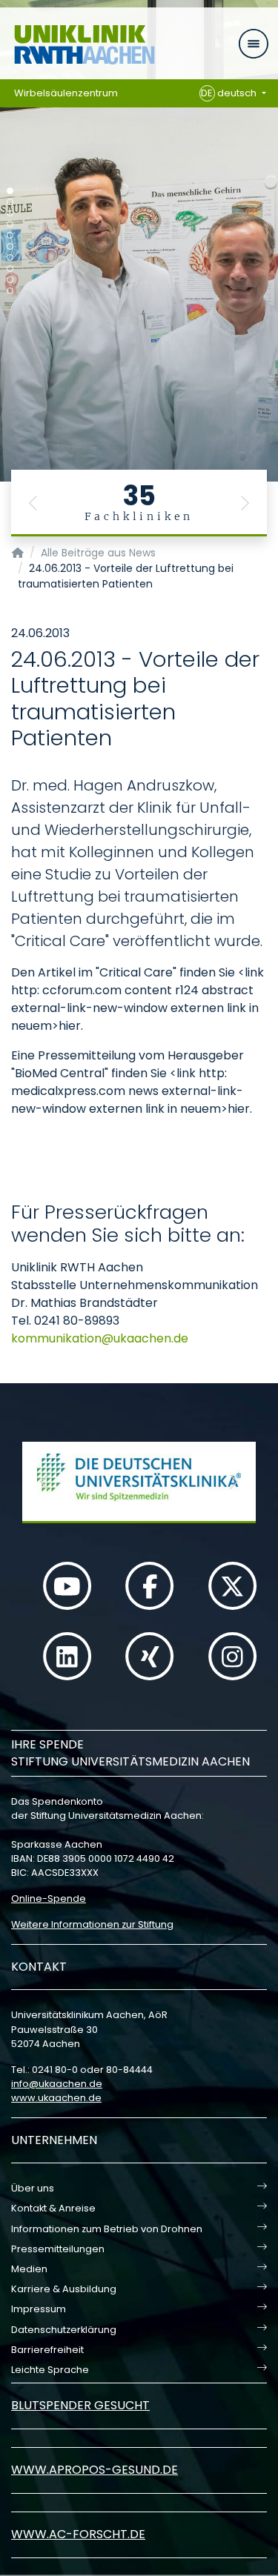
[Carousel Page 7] (10, 257)
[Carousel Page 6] (10, 246)
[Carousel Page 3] (10, 213)
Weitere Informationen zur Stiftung (92, 1924)
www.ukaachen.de (56, 2098)
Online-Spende (49, 1898)
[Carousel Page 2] (10, 202)
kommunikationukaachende (100, 1338)
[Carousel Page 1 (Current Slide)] (10, 191)
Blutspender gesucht (80, 2405)
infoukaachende (57, 2084)
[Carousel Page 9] (10, 280)
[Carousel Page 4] (10, 224)
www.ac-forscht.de (78, 2534)
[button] (33, 503)
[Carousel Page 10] (10, 291)
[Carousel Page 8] (10, 269)
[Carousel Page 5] (10, 235)
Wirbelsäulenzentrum (66, 93)
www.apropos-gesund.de (95, 2470)
